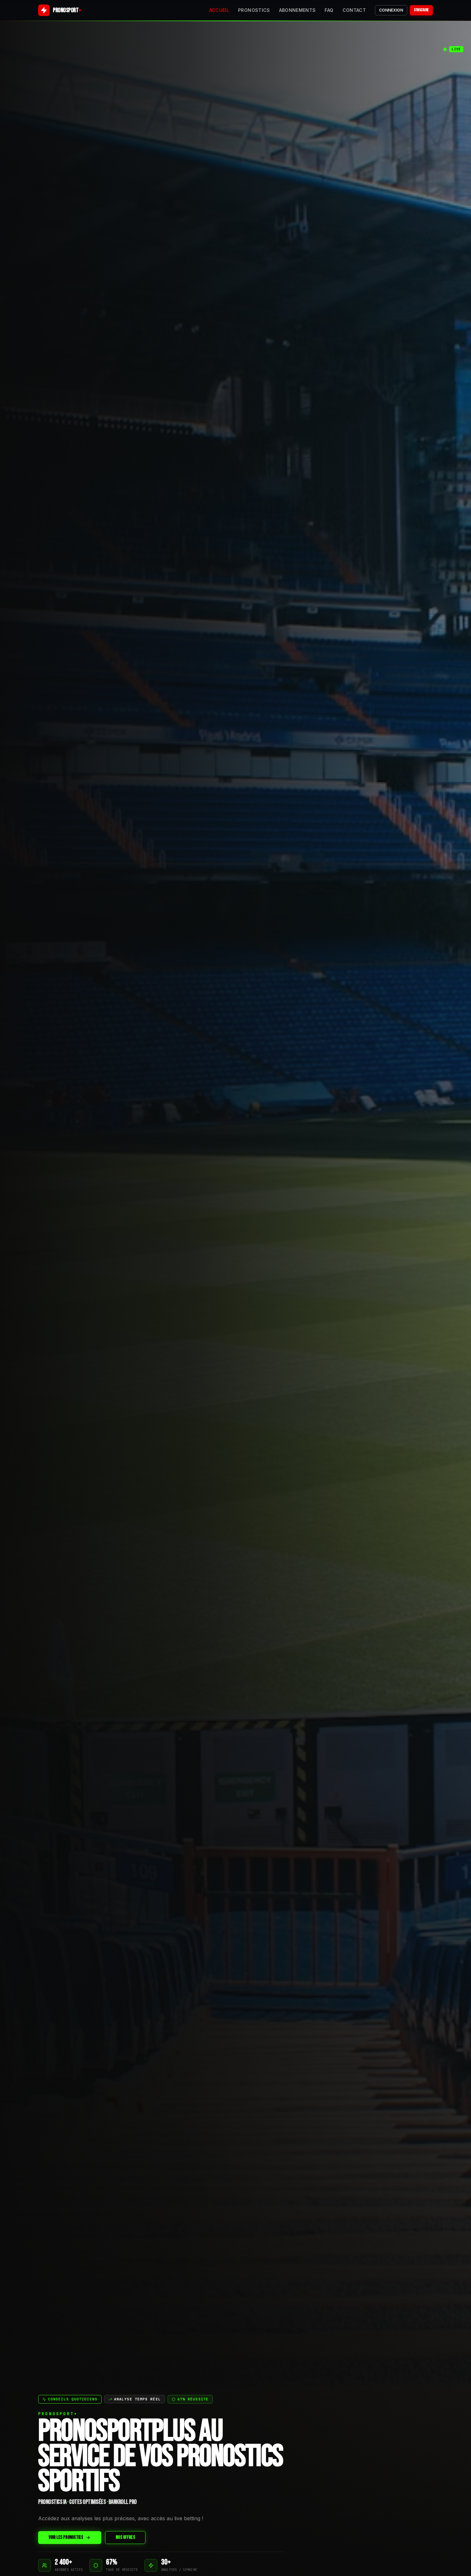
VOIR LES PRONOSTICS (66, 2537)
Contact (354, 10)
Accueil (219, 10)
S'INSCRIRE (421, 10)
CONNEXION (391, 10)
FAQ (329, 10)
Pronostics (254, 10)
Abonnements (297, 10)
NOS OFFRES (125, 2537)
